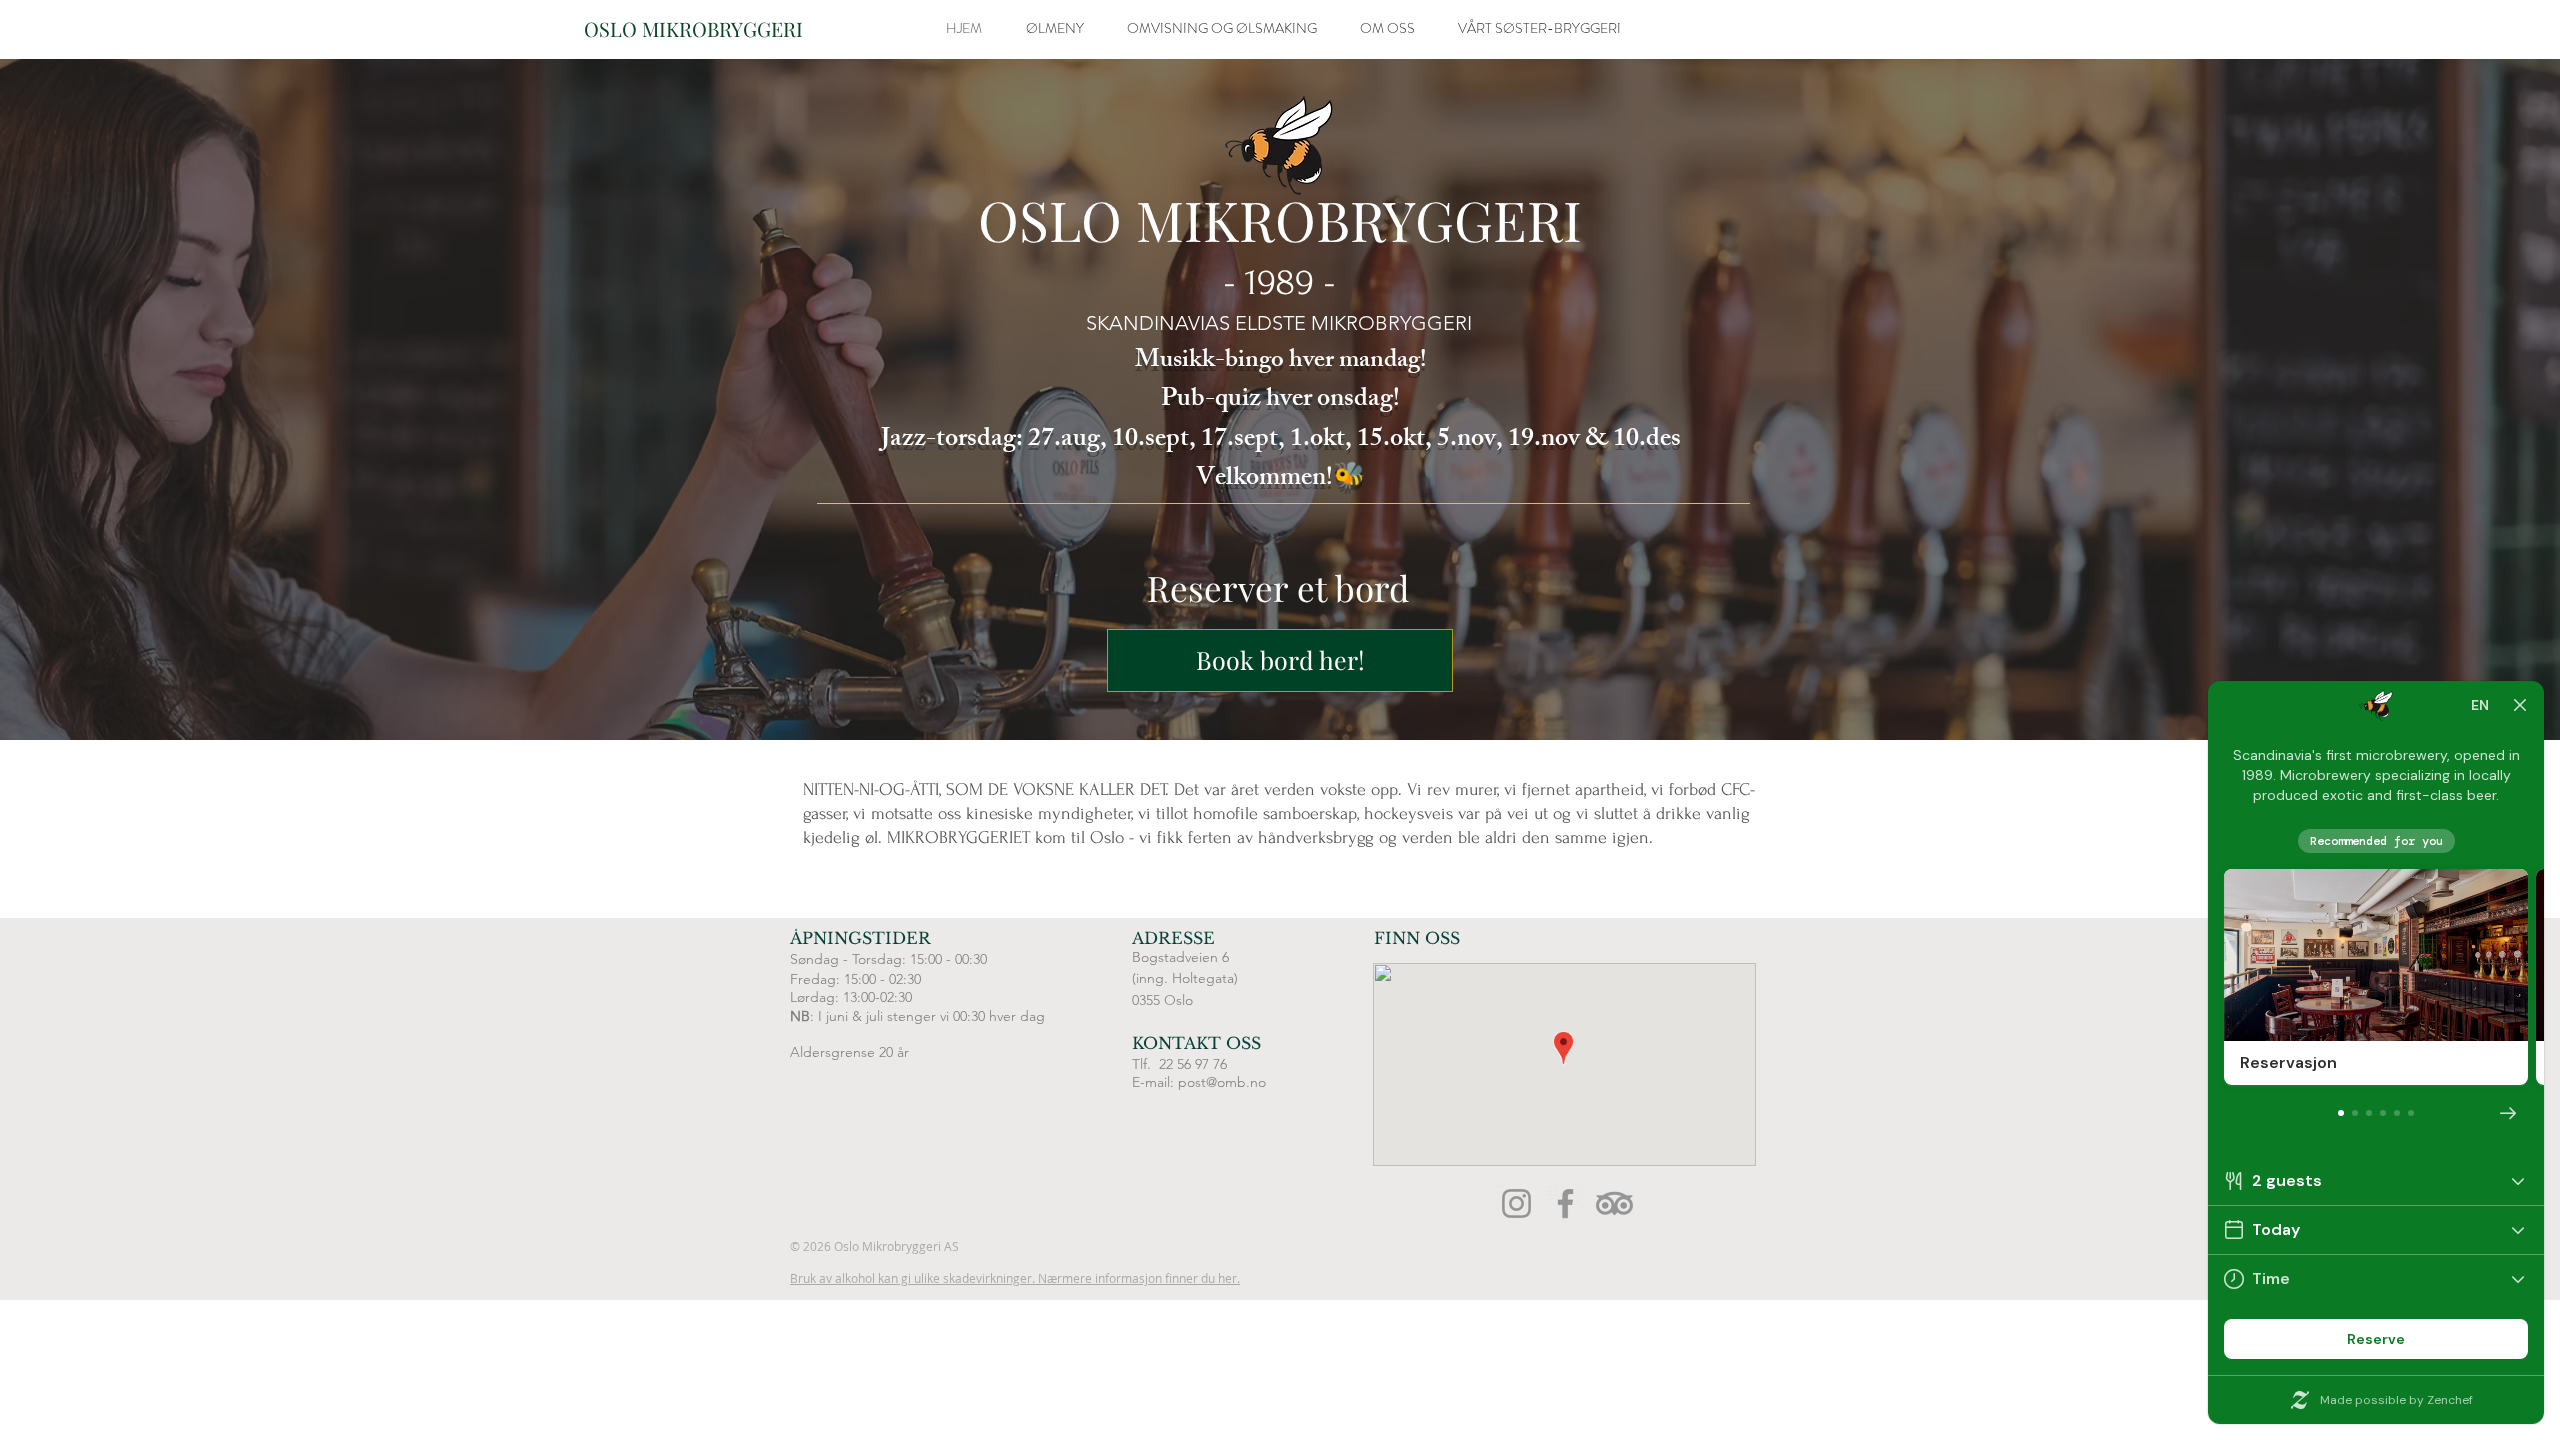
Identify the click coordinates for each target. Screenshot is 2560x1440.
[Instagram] (1516, 1203)
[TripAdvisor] (1614, 1203)
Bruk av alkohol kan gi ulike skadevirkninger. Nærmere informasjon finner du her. (1015, 1278)
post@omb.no (1222, 1082)
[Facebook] (1565, 1203)
